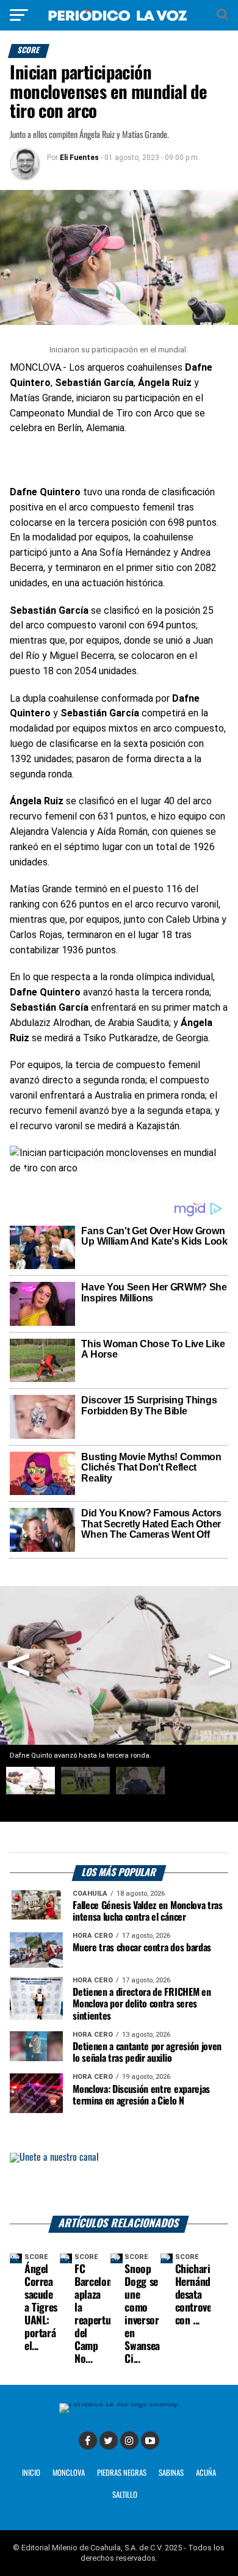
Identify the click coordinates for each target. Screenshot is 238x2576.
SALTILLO (125, 2495)
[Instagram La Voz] (129, 2440)
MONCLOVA (69, 2473)
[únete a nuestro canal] (119, 2184)
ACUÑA (206, 2473)
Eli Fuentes (79, 158)
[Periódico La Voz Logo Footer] (119, 2407)
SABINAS (171, 2473)
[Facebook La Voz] (88, 2440)
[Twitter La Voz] (109, 2440)
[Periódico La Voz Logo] (119, 15)
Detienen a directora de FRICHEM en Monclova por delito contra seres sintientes (142, 2004)
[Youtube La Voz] (150, 2440)
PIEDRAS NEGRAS (122, 2473)
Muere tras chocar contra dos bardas (142, 1948)
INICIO (31, 2473)
